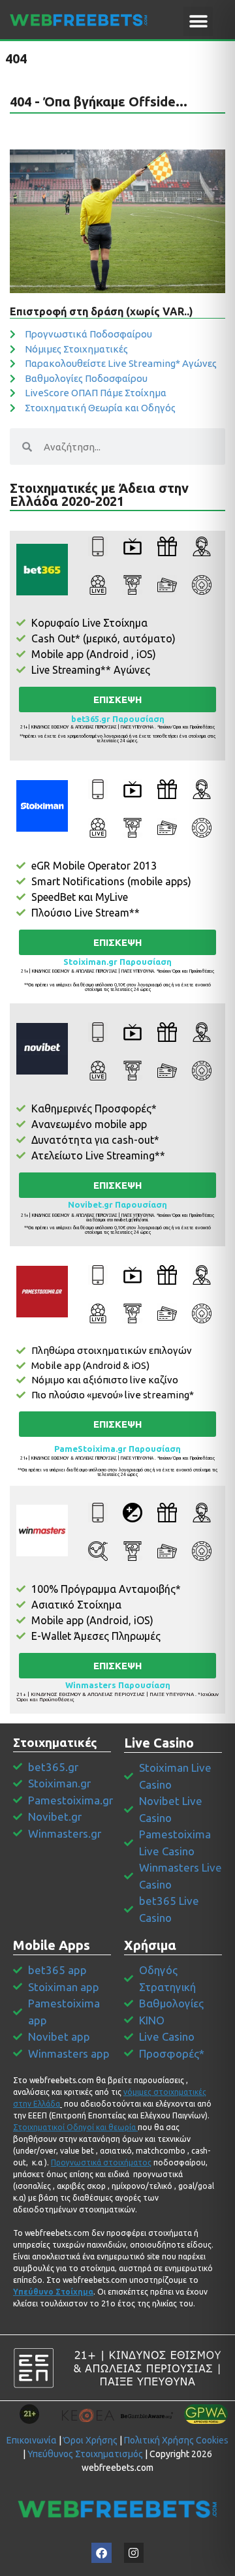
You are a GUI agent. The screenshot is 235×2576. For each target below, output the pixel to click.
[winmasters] (42, 1531)
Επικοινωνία (32, 2440)
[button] (198, 21)
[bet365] (42, 570)
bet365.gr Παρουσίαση (118, 719)
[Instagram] (134, 2553)
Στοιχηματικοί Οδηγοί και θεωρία (74, 2127)
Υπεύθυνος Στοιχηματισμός (85, 2454)
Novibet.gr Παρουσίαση (117, 1204)
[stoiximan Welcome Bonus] (42, 806)
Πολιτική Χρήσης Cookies (176, 2440)
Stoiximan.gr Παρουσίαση (117, 962)
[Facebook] (102, 2553)
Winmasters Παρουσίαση (118, 1685)
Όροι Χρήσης (90, 2440)
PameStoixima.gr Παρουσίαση (117, 1449)
